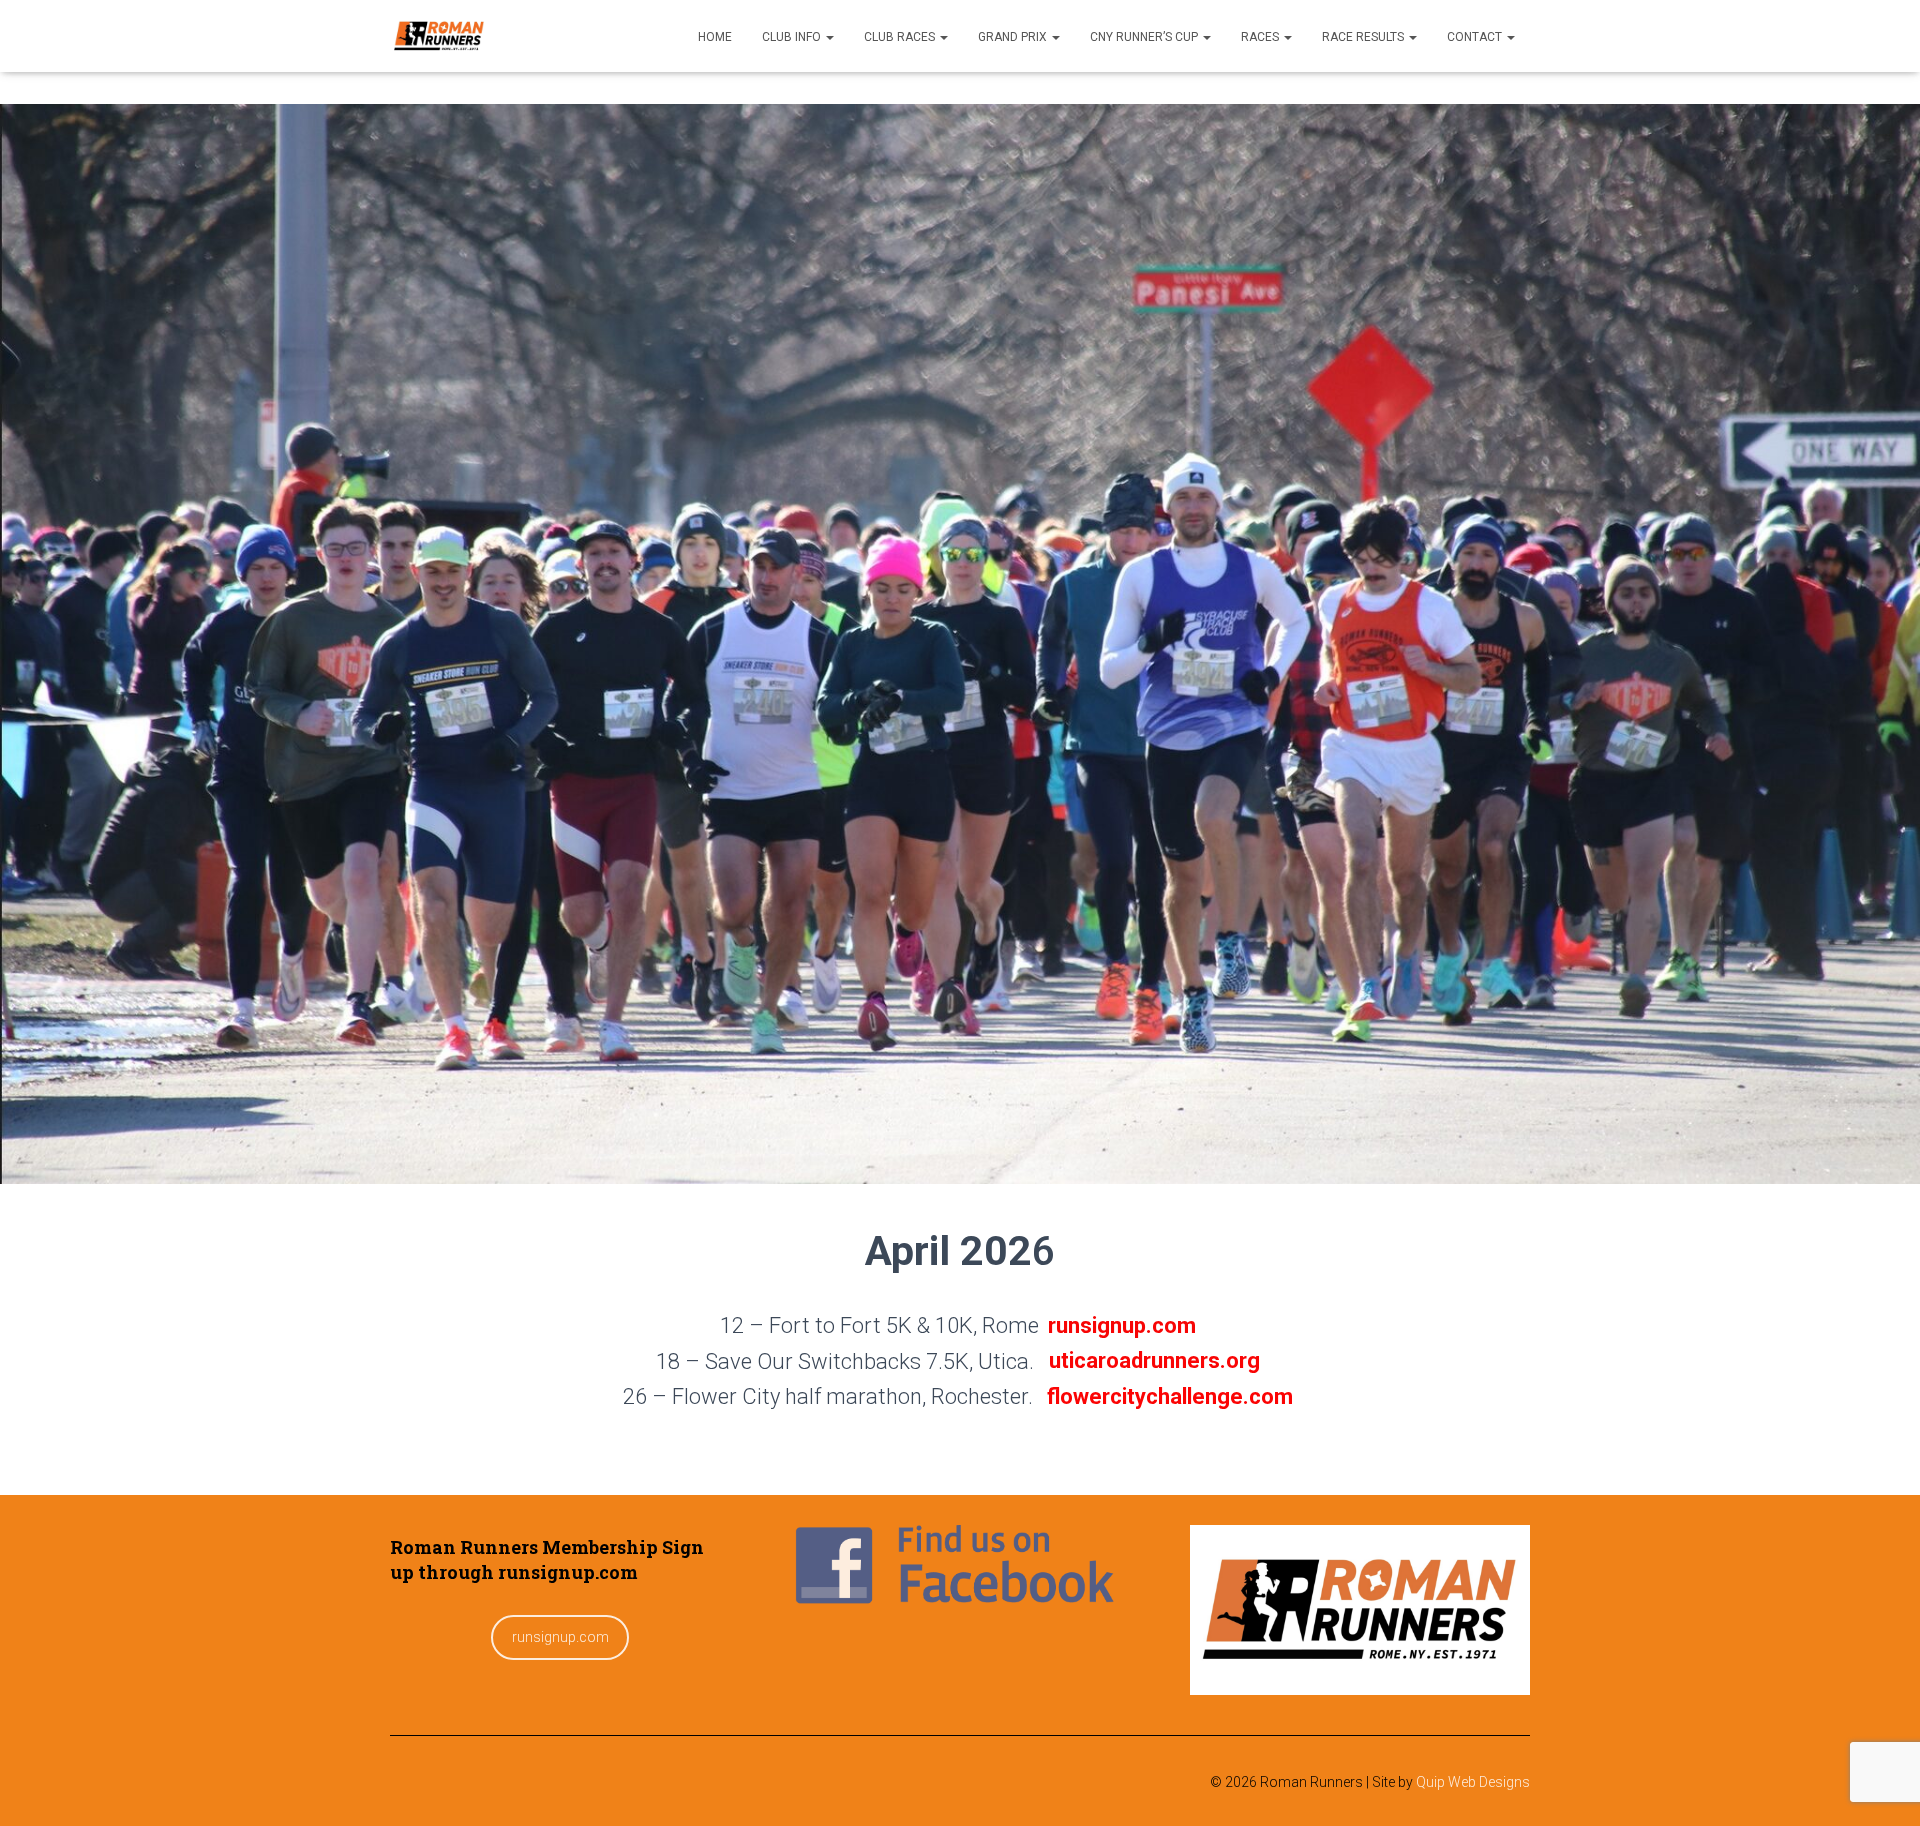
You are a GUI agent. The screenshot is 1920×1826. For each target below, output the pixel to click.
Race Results (1364, 37)
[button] (829, 37)
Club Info (793, 37)
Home (715, 37)
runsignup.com (560, 1637)
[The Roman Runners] (439, 36)
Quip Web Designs (1473, 1782)
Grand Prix (1014, 37)
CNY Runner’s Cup (1145, 37)
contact (1476, 37)
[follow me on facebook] (960, 1569)
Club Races (901, 37)
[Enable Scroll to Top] (1880, 1786)
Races (1261, 37)
